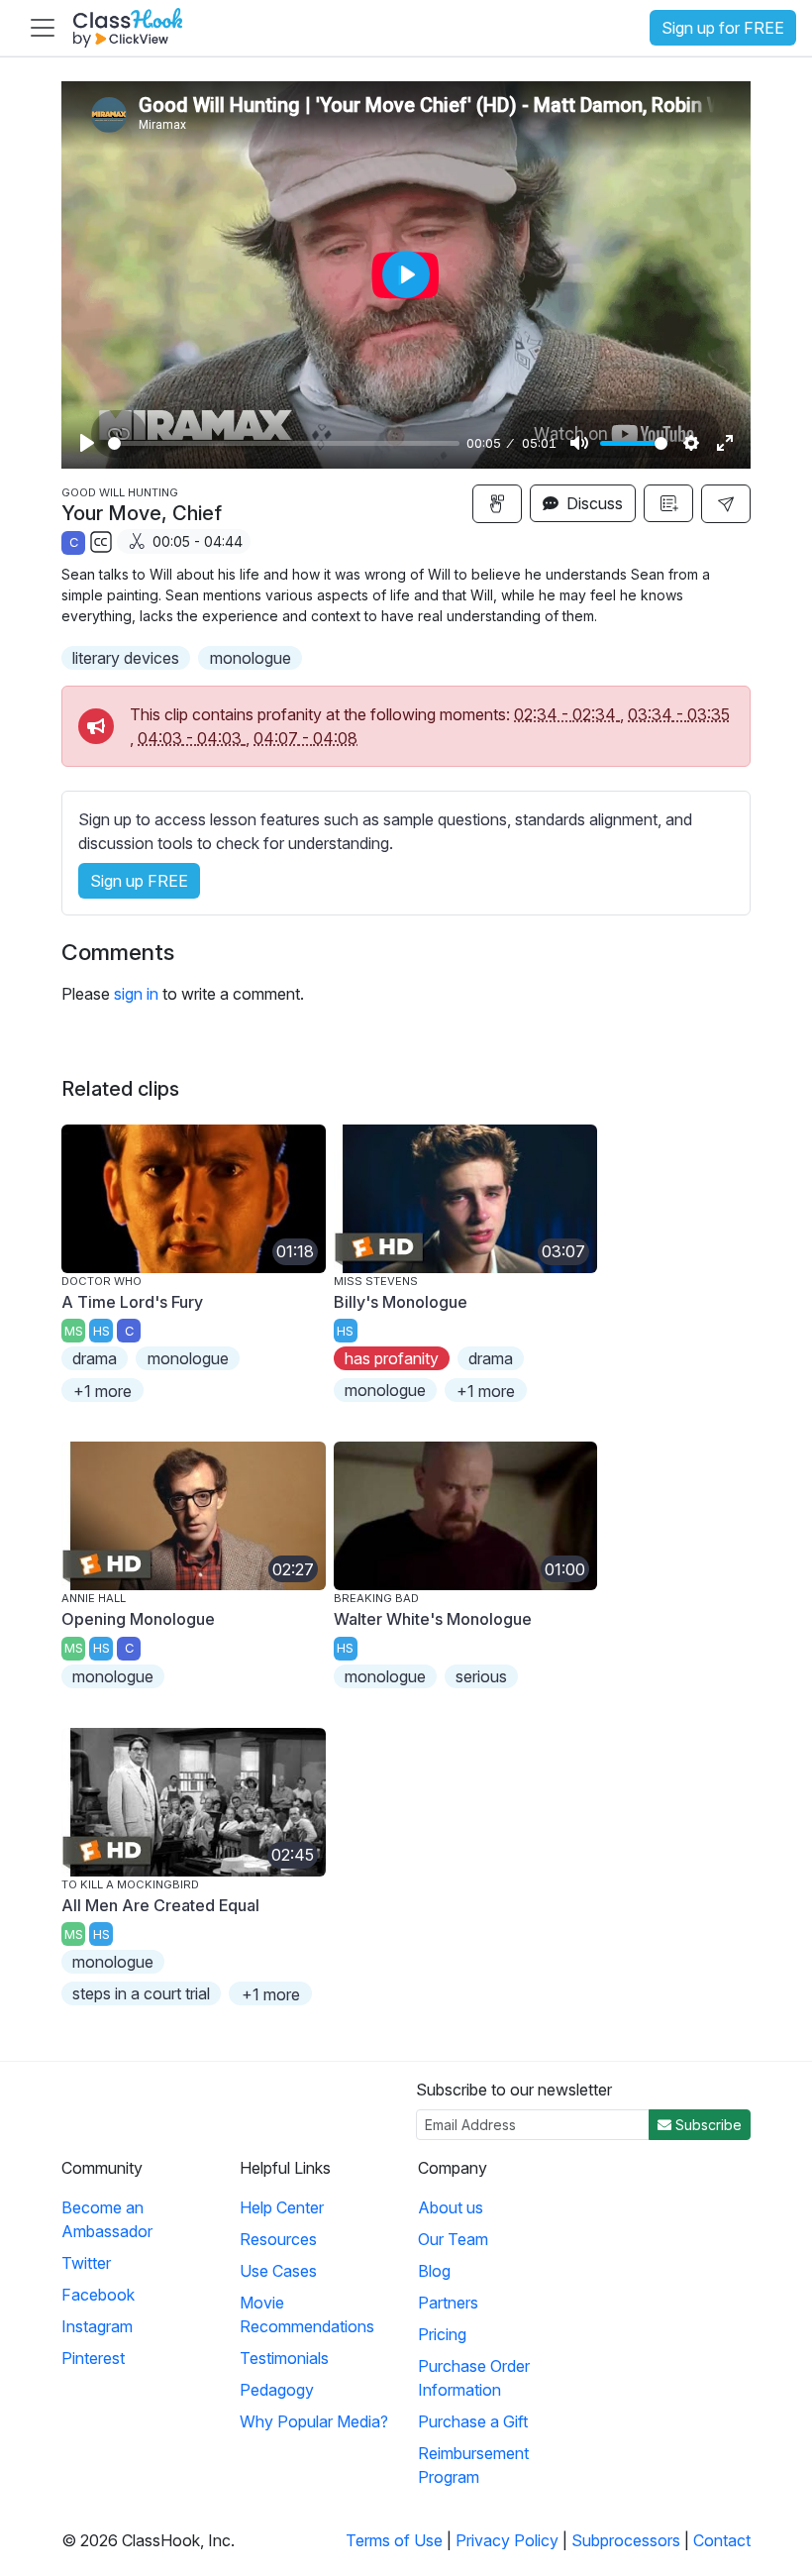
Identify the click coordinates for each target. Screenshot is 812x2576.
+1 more (102, 1391)
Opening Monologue (138, 1619)
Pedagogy (277, 2390)
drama (95, 1358)
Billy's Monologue (401, 1302)
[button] (726, 504)
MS (74, 1331)
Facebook (98, 2295)
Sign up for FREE (723, 28)
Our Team (453, 2239)
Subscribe (707, 2125)
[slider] (284, 443)
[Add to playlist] (668, 503)
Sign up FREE (139, 881)
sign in (136, 994)
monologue (251, 658)
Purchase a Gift (473, 2421)
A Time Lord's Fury (132, 1302)
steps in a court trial (141, 1993)
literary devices (126, 658)
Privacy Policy (507, 2540)
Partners (448, 2303)
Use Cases (278, 2271)
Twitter (86, 2263)
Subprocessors (626, 2540)
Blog (434, 2271)
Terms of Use (394, 2540)
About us (451, 2207)
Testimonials (284, 2358)
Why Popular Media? (314, 2421)
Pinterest (93, 2358)
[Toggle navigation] (43, 28)
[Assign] (497, 504)
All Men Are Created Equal (160, 1905)
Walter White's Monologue (433, 1619)
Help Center (282, 2207)
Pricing (442, 2334)
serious (481, 1676)
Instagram (97, 2326)
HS (101, 1331)
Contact (722, 2540)
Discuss (593, 503)
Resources (278, 2239)
